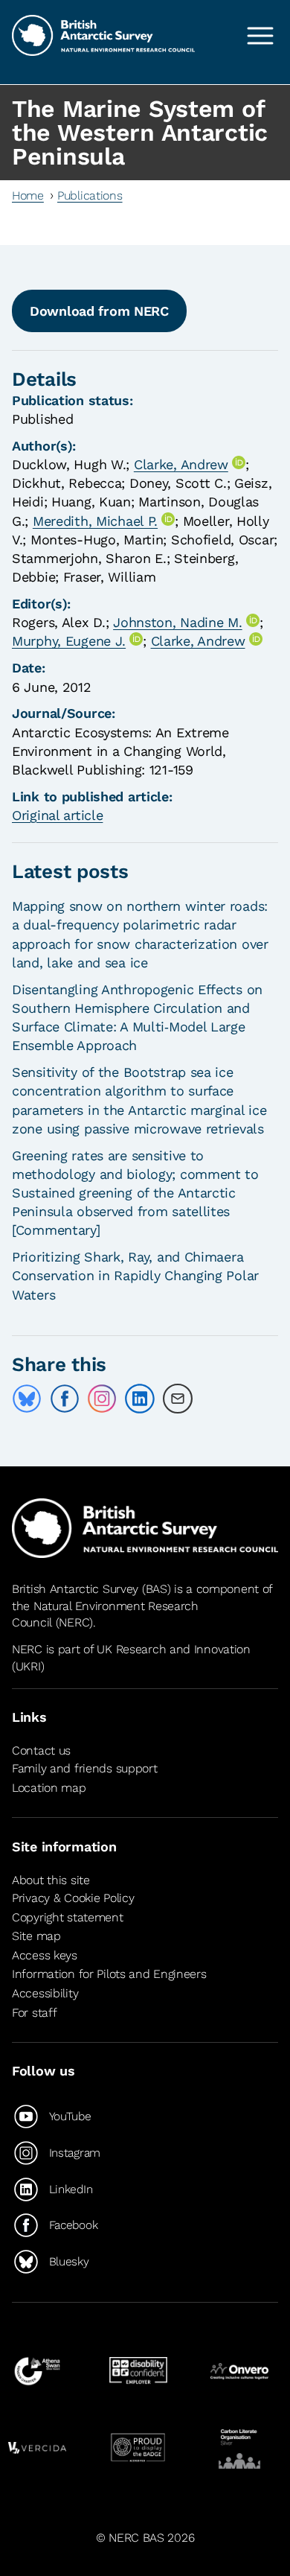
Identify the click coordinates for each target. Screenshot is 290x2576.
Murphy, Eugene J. (69, 641)
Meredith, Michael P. (95, 521)
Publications (90, 195)
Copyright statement (68, 1917)
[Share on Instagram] (102, 1399)
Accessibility (45, 1993)
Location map (49, 1788)
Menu (260, 36)
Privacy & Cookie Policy (73, 1898)
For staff (34, 2013)
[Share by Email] (178, 1399)
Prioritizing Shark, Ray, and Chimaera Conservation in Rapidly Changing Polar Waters (135, 1275)
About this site (51, 1880)
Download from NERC (99, 311)
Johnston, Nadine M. (178, 622)
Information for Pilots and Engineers (109, 1974)
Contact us (41, 1750)
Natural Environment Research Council (105, 1614)
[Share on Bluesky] (27, 1399)
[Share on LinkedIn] (140, 1399)
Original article (57, 815)
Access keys (45, 1955)
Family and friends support (85, 1769)
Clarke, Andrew (181, 464)
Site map (36, 1936)
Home (28, 195)
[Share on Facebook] (65, 1399)
